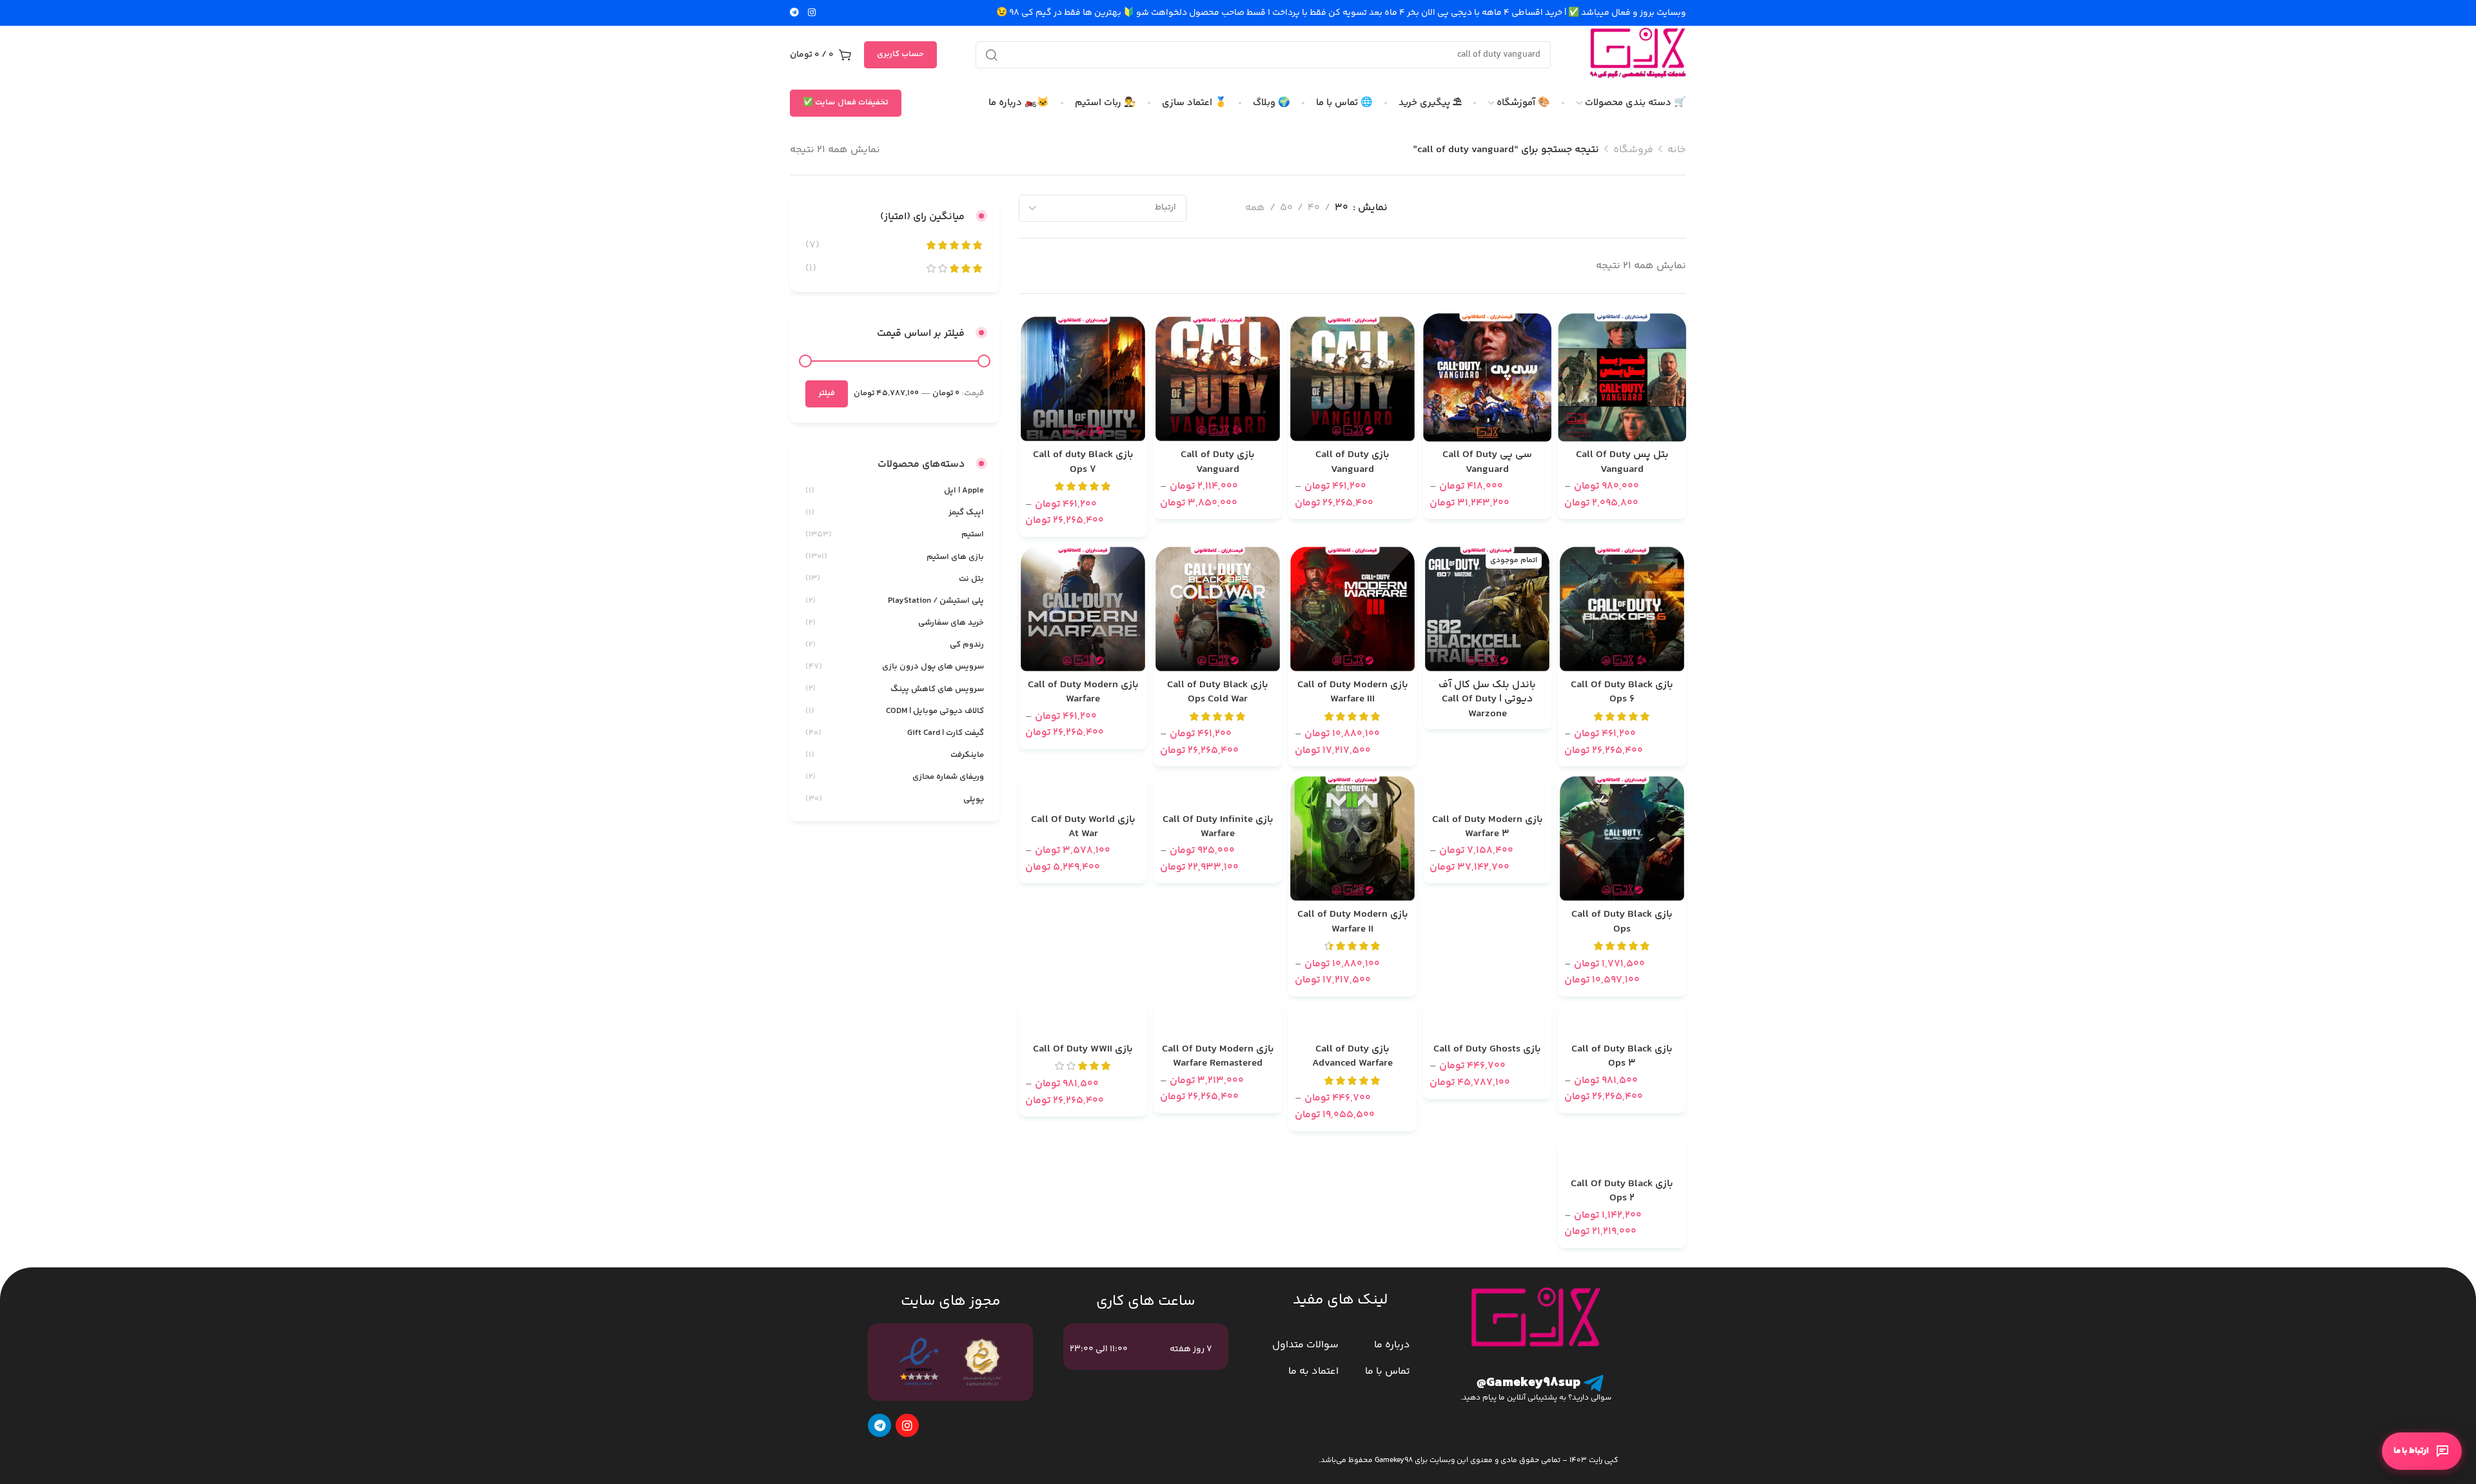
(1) (811, 268)
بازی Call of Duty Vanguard (1352, 463)
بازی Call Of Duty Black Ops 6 (1622, 693)
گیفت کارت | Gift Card (946, 733)
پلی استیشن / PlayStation (936, 601)
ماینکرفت (967, 755)
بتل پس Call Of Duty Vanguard (1622, 463)
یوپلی (974, 799)
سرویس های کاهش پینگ (937, 689)
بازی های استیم (955, 557)
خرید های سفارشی (951, 623)
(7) (812, 245)
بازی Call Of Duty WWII (1083, 1050)
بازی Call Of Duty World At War (1083, 827)
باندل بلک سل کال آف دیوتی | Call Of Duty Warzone (1487, 700)
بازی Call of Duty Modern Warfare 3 (1488, 827)
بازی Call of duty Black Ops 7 (1083, 463)
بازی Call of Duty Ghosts (1487, 1050)
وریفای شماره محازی (948, 777)
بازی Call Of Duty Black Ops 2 (1622, 1192)
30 (1341, 208)
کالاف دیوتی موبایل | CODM (935, 711)
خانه (1677, 150)
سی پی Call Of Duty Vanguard (1487, 463)
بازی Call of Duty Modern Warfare (1083, 693)
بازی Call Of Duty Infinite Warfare (1218, 827)
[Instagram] (907, 1425)
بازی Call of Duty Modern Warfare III (1353, 693)
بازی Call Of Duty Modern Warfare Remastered (1218, 1057)
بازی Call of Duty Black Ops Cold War (1218, 693)
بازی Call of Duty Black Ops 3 (1622, 1057)
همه (1255, 208)
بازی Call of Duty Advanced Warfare (1352, 1057)
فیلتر (827, 393)
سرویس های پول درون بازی (933, 667)
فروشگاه (1633, 150)
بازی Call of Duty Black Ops (1622, 922)
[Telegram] (879, 1425)
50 (1286, 208)
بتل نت (971, 579)
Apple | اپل (964, 491)
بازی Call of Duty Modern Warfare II (1353, 922)
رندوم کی (967, 645)
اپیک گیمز (966, 513)
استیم (973, 534)
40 (1314, 208)
